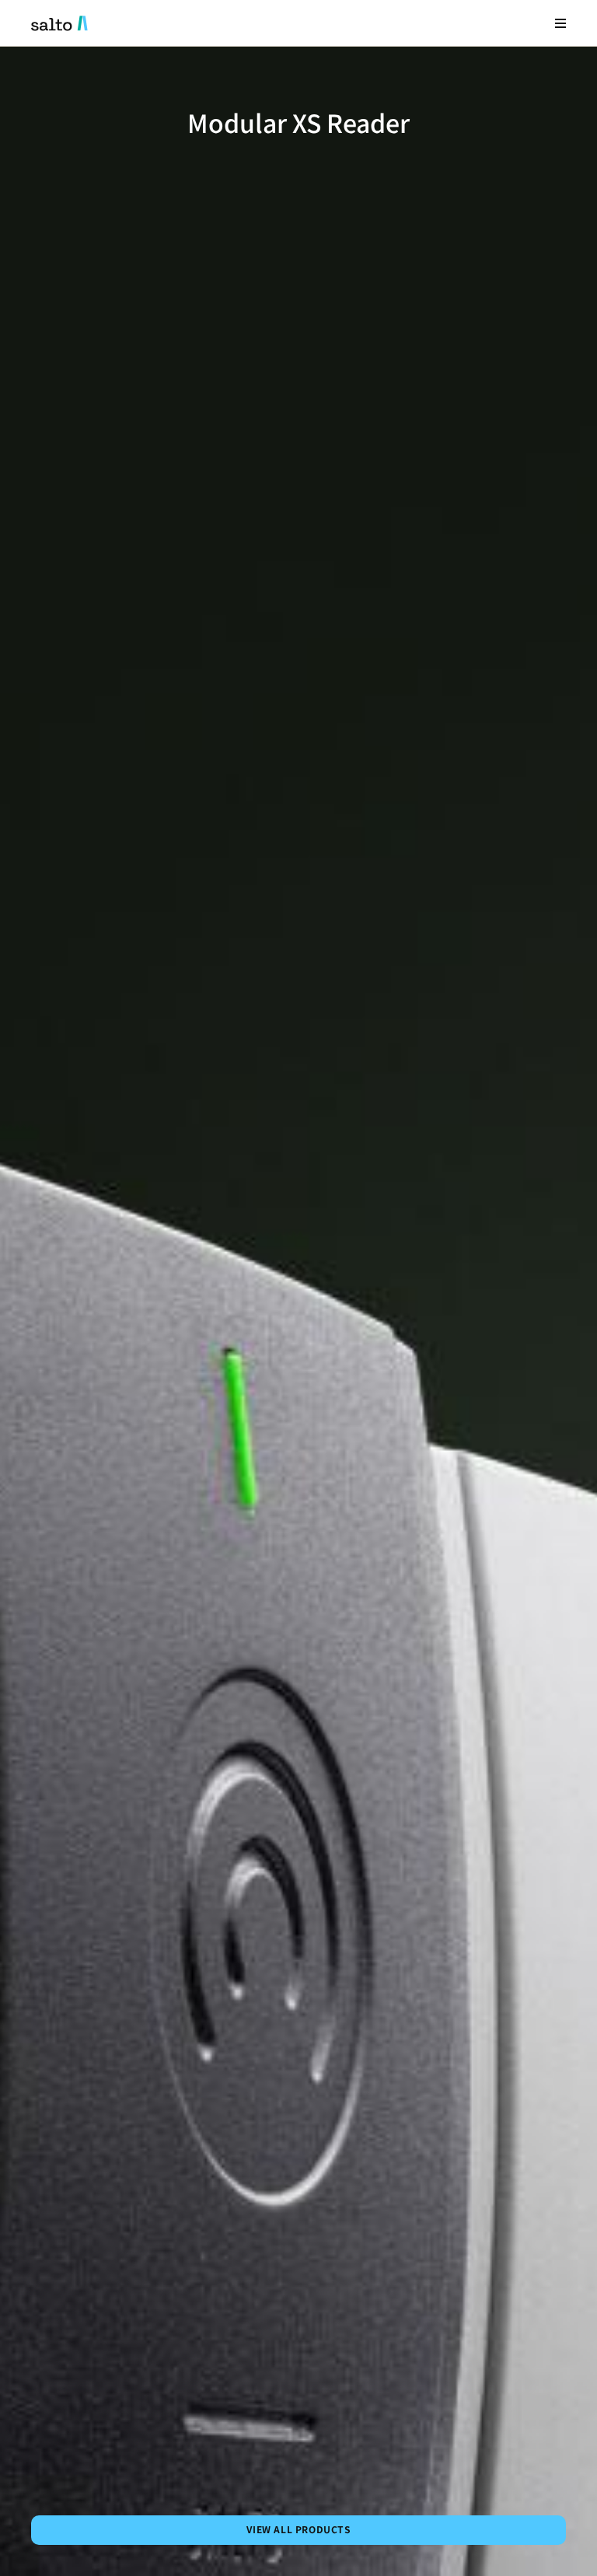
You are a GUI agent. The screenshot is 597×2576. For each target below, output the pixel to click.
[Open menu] (560, 23)
